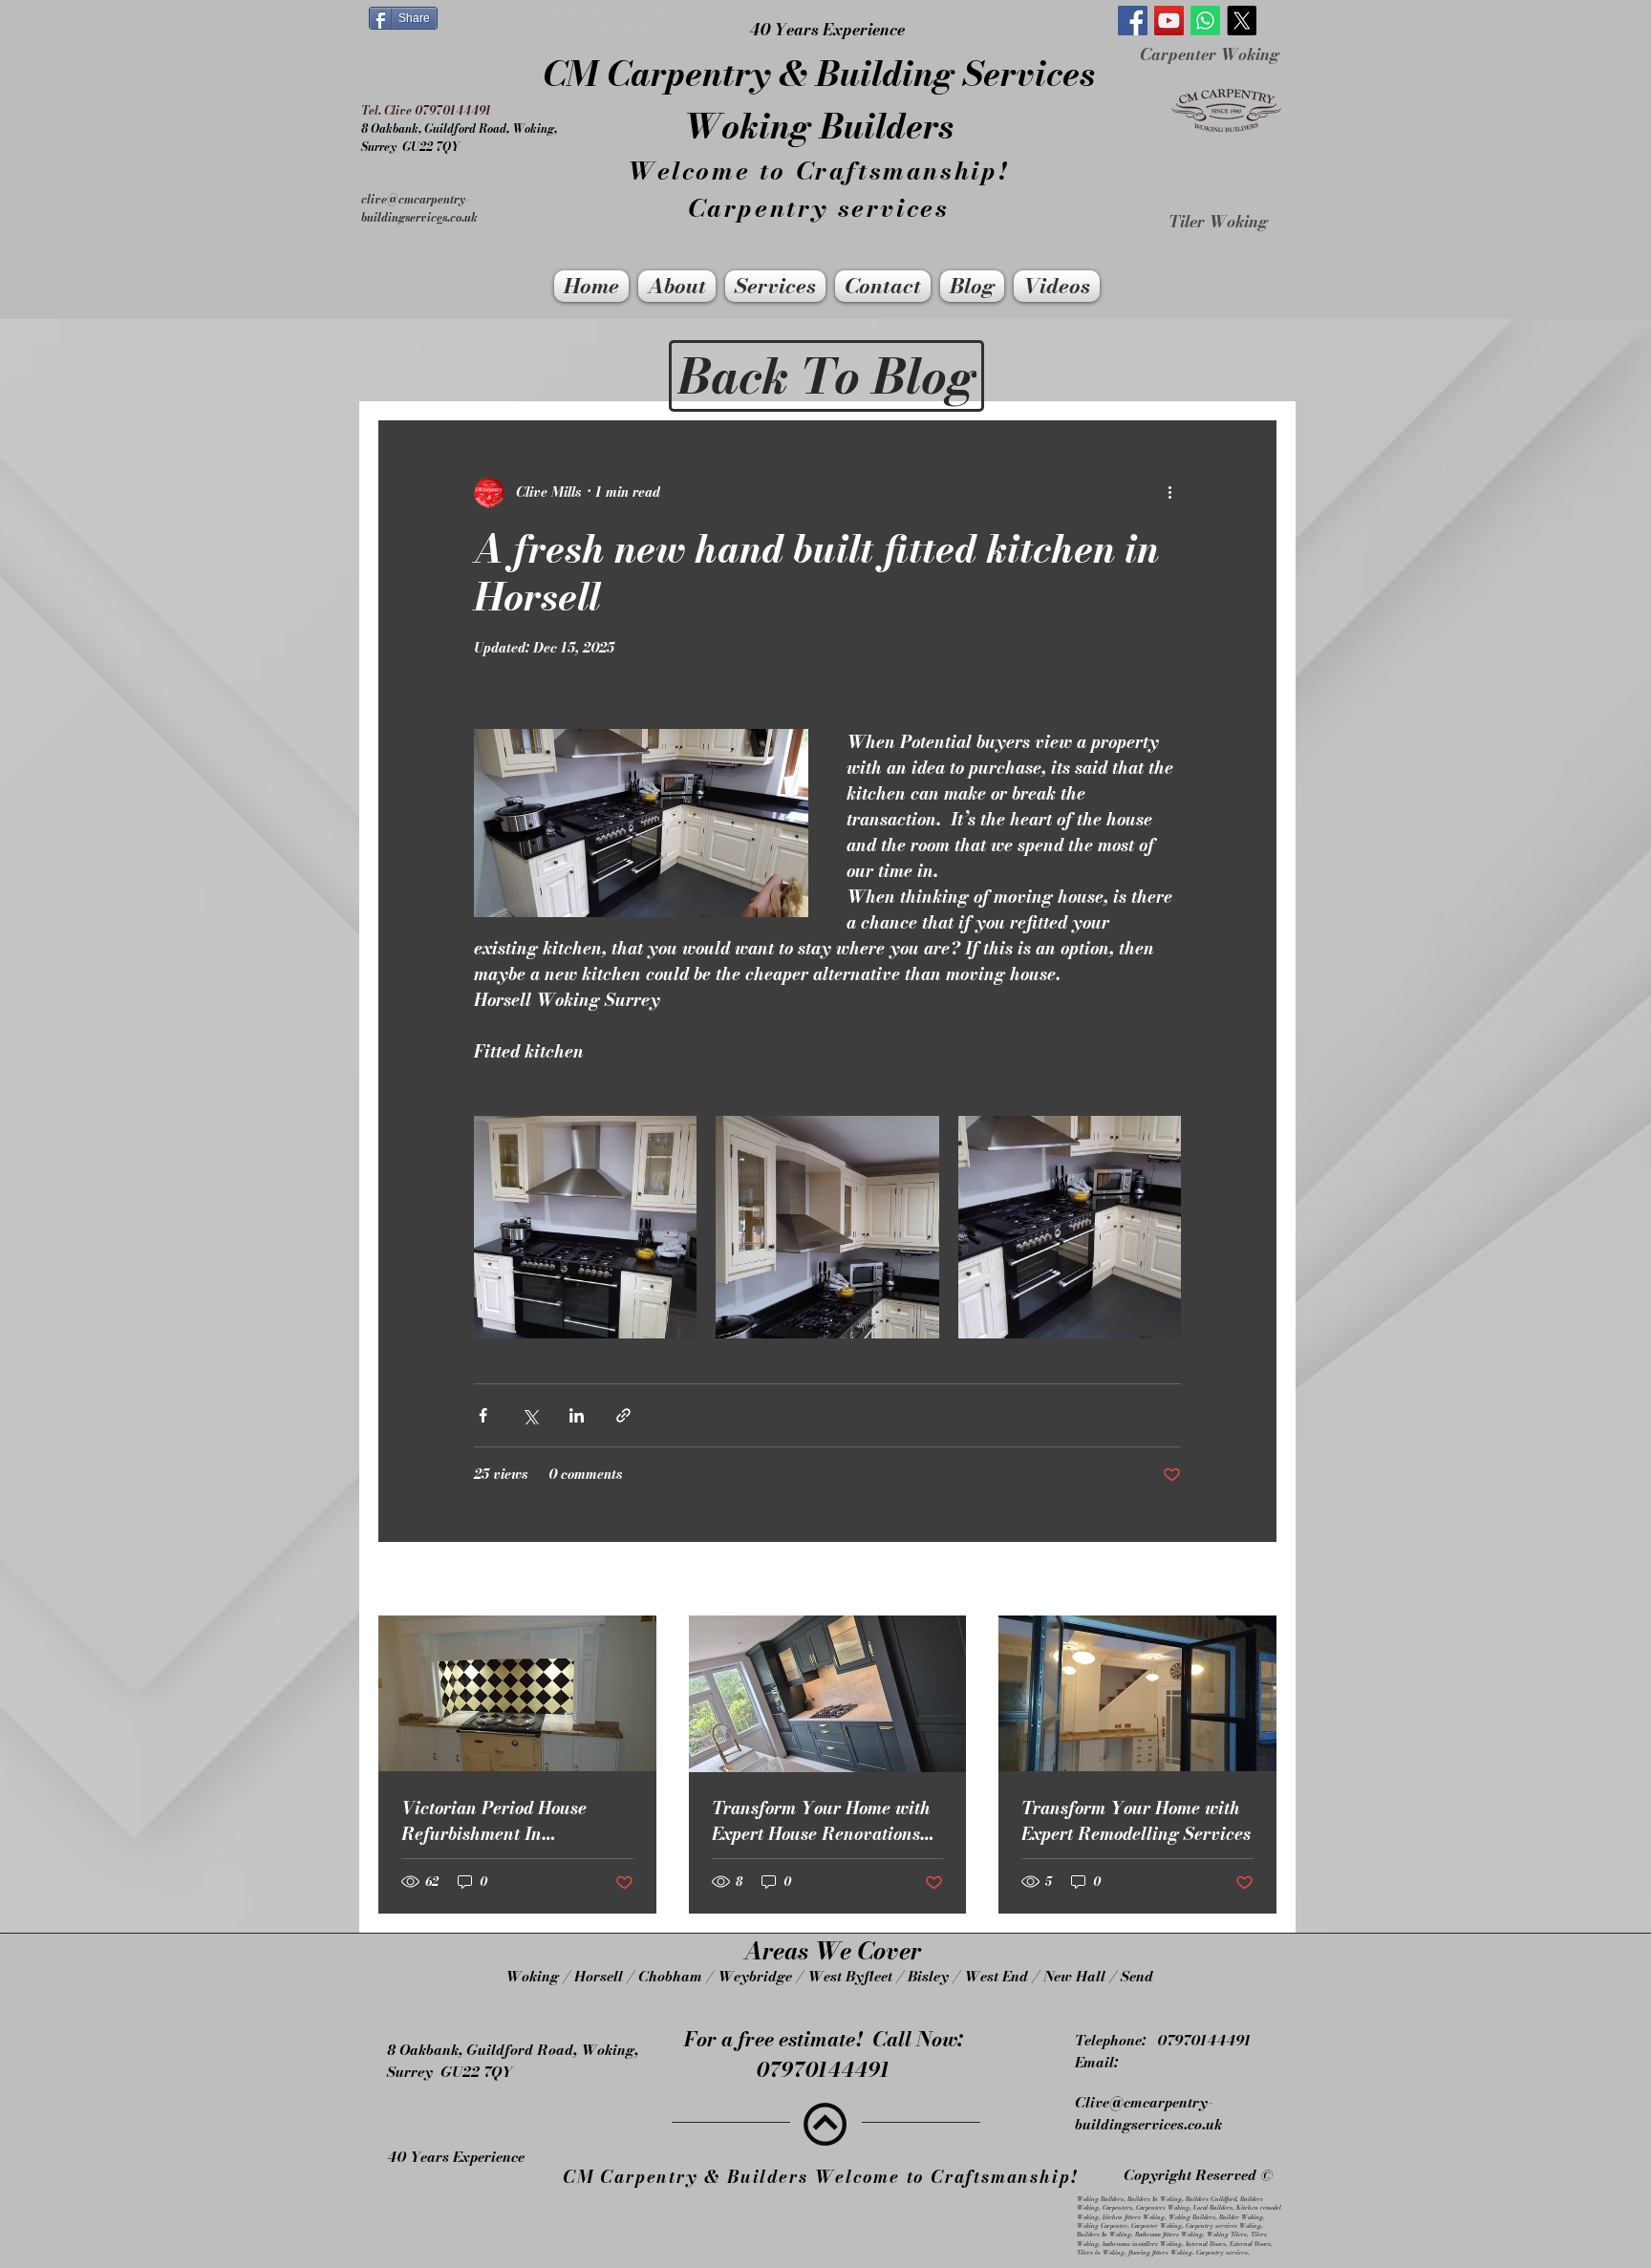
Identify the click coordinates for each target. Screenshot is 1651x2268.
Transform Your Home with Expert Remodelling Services (1136, 1821)
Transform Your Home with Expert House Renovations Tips (821, 1821)
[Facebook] (1133, 21)
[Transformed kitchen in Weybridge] (1137, 1693)
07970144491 (1204, 2040)
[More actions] (1169, 493)
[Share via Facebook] (483, 1415)
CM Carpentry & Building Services (819, 73)
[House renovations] (828, 1694)
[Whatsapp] (1205, 21)
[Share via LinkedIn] (577, 1415)
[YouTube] (1169, 21)
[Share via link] (623, 1415)
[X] (1242, 21)
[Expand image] (585, 1227)
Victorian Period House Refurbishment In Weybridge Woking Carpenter (494, 1821)
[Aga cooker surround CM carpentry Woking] (517, 1693)
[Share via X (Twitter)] (530, 1415)
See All (1255, 1581)
